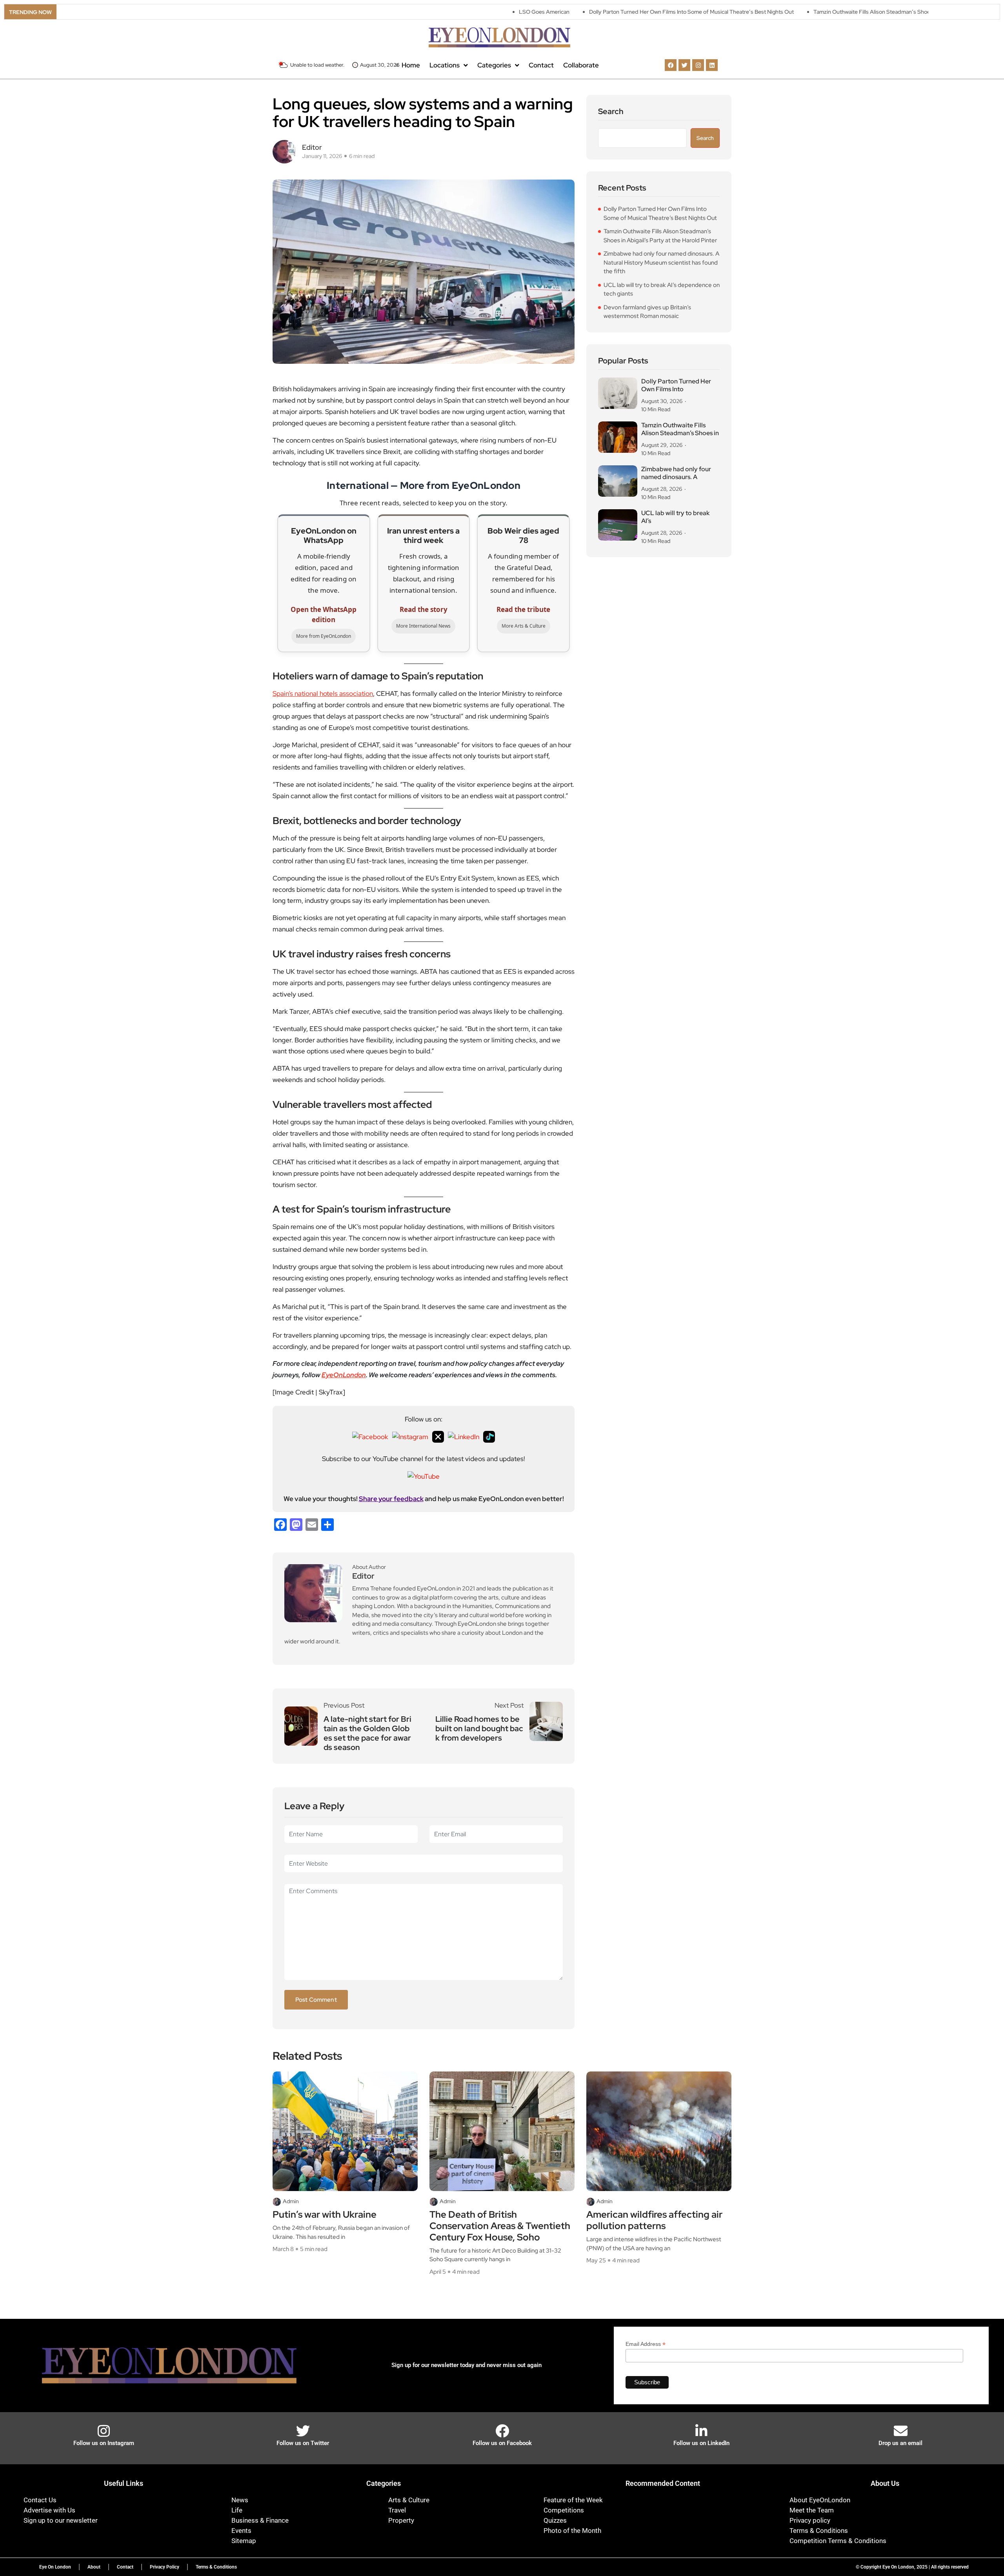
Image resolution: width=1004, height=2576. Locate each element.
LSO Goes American (444, 12)
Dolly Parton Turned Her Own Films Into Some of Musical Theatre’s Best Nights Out (591, 12)
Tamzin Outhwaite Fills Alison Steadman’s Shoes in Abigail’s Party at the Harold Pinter (818, 12)
